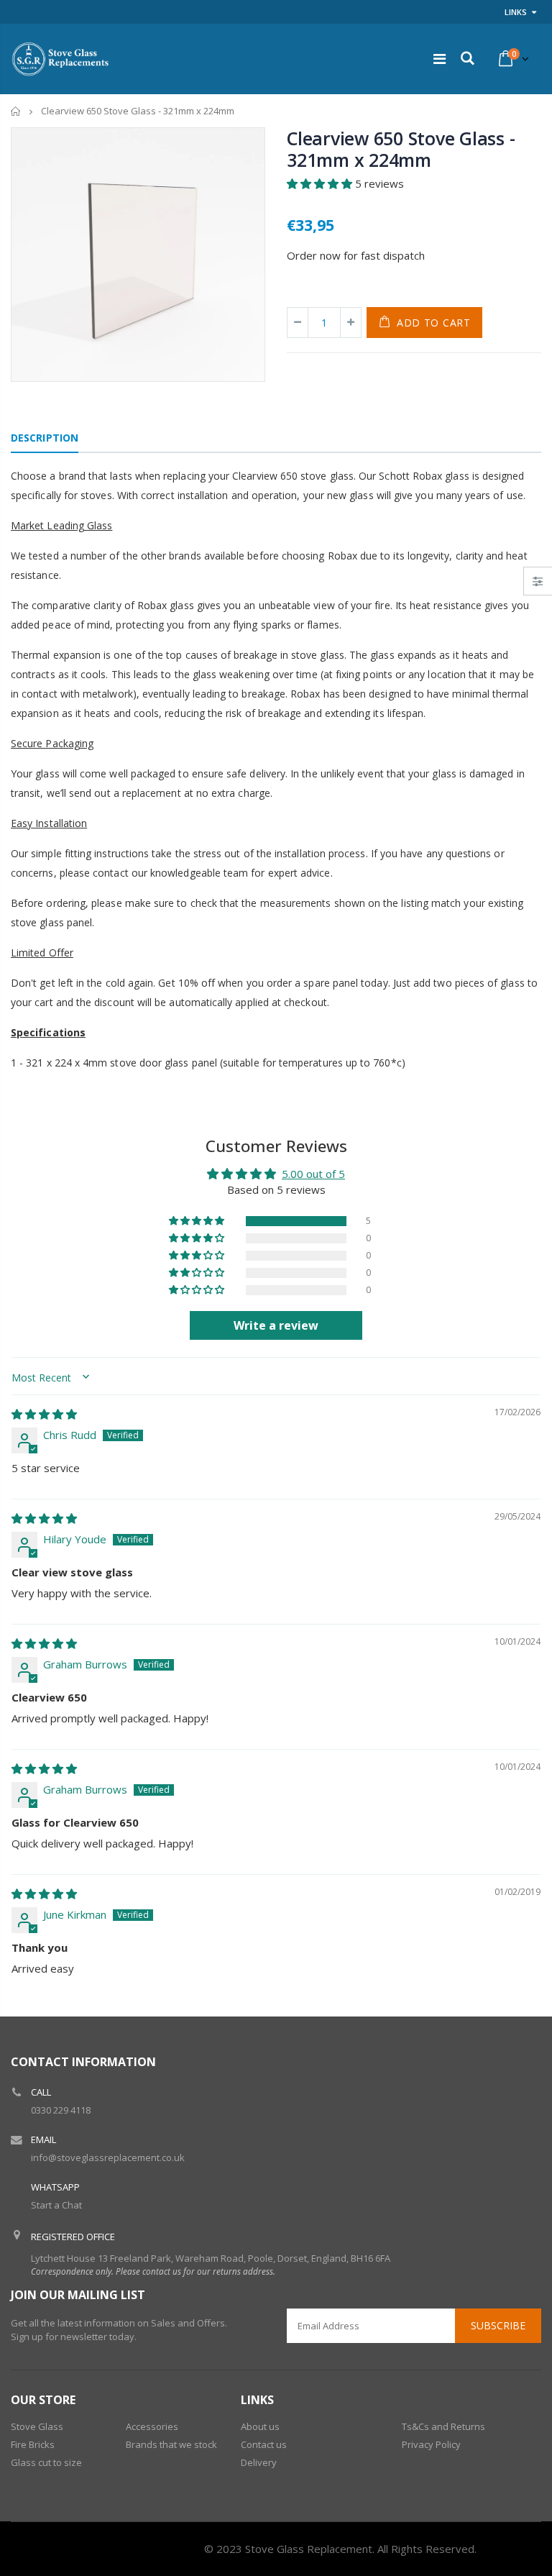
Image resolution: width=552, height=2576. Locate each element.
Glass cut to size (46, 2462)
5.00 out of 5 (313, 1174)
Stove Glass (37, 2426)
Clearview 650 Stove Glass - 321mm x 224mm (401, 149)
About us (260, 2426)
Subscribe (498, 2325)
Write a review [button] (276, 1325)
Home (16, 111)
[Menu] (440, 59)
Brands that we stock (171, 2444)
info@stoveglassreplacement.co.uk (108, 2157)
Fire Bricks (33, 2444)
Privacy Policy (431, 2444)
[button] (321, 183)
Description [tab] (45, 438)
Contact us (264, 2444)
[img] (44, 1414)
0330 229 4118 (61, 2110)
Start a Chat (56, 2205)
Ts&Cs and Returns (443, 2426)
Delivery (259, 2462)
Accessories (152, 2426)
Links (516, 12)
